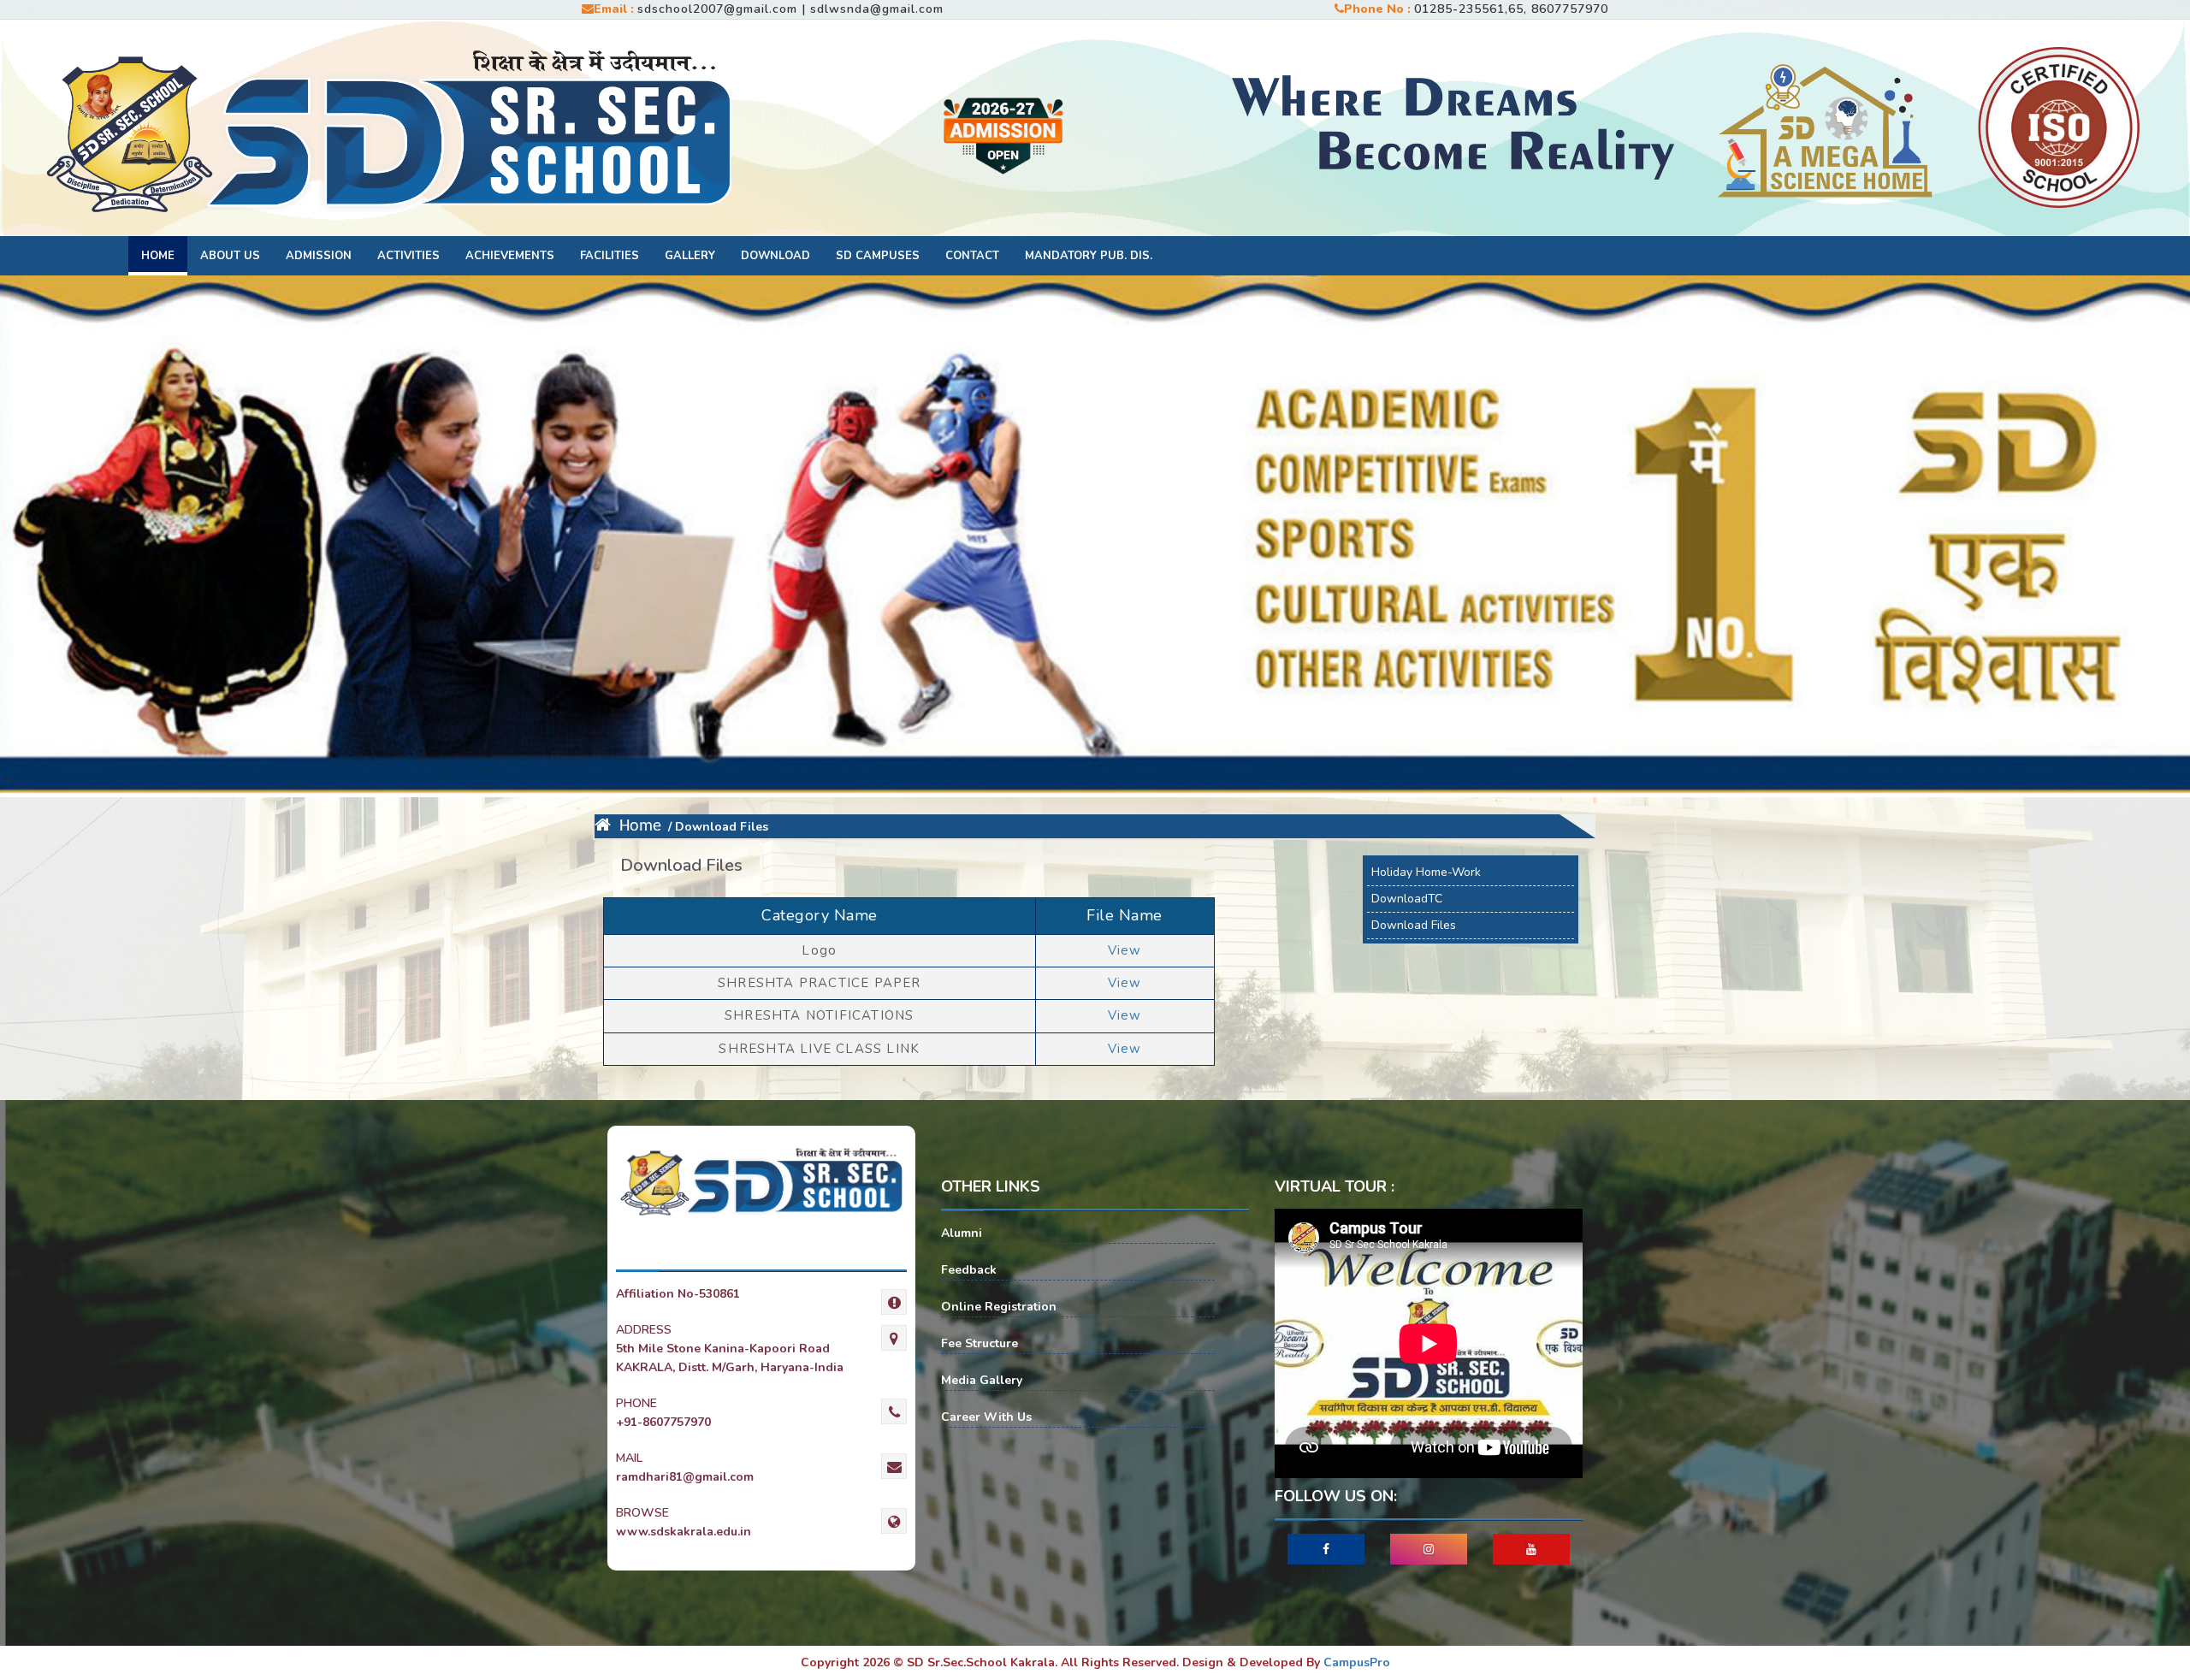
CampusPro (1357, 1662)
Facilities (610, 256)
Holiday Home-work (1426, 872)
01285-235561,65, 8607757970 (1511, 9)
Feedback (969, 1270)
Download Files (1414, 925)
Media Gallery (982, 1380)
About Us (230, 256)
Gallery (690, 256)
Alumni (962, 1233)
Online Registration (999, 1307)
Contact (972, 256)
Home (158, 256)
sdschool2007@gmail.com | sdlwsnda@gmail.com (790, 9)
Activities (408, 256)
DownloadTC (1407, 899)
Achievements (510, 256)
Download (775, 256)
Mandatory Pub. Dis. (1089, 256)
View (1125, 950)
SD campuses (878, 256)
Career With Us (986, 1417)
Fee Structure (980, 1343)
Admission (319, 256)
